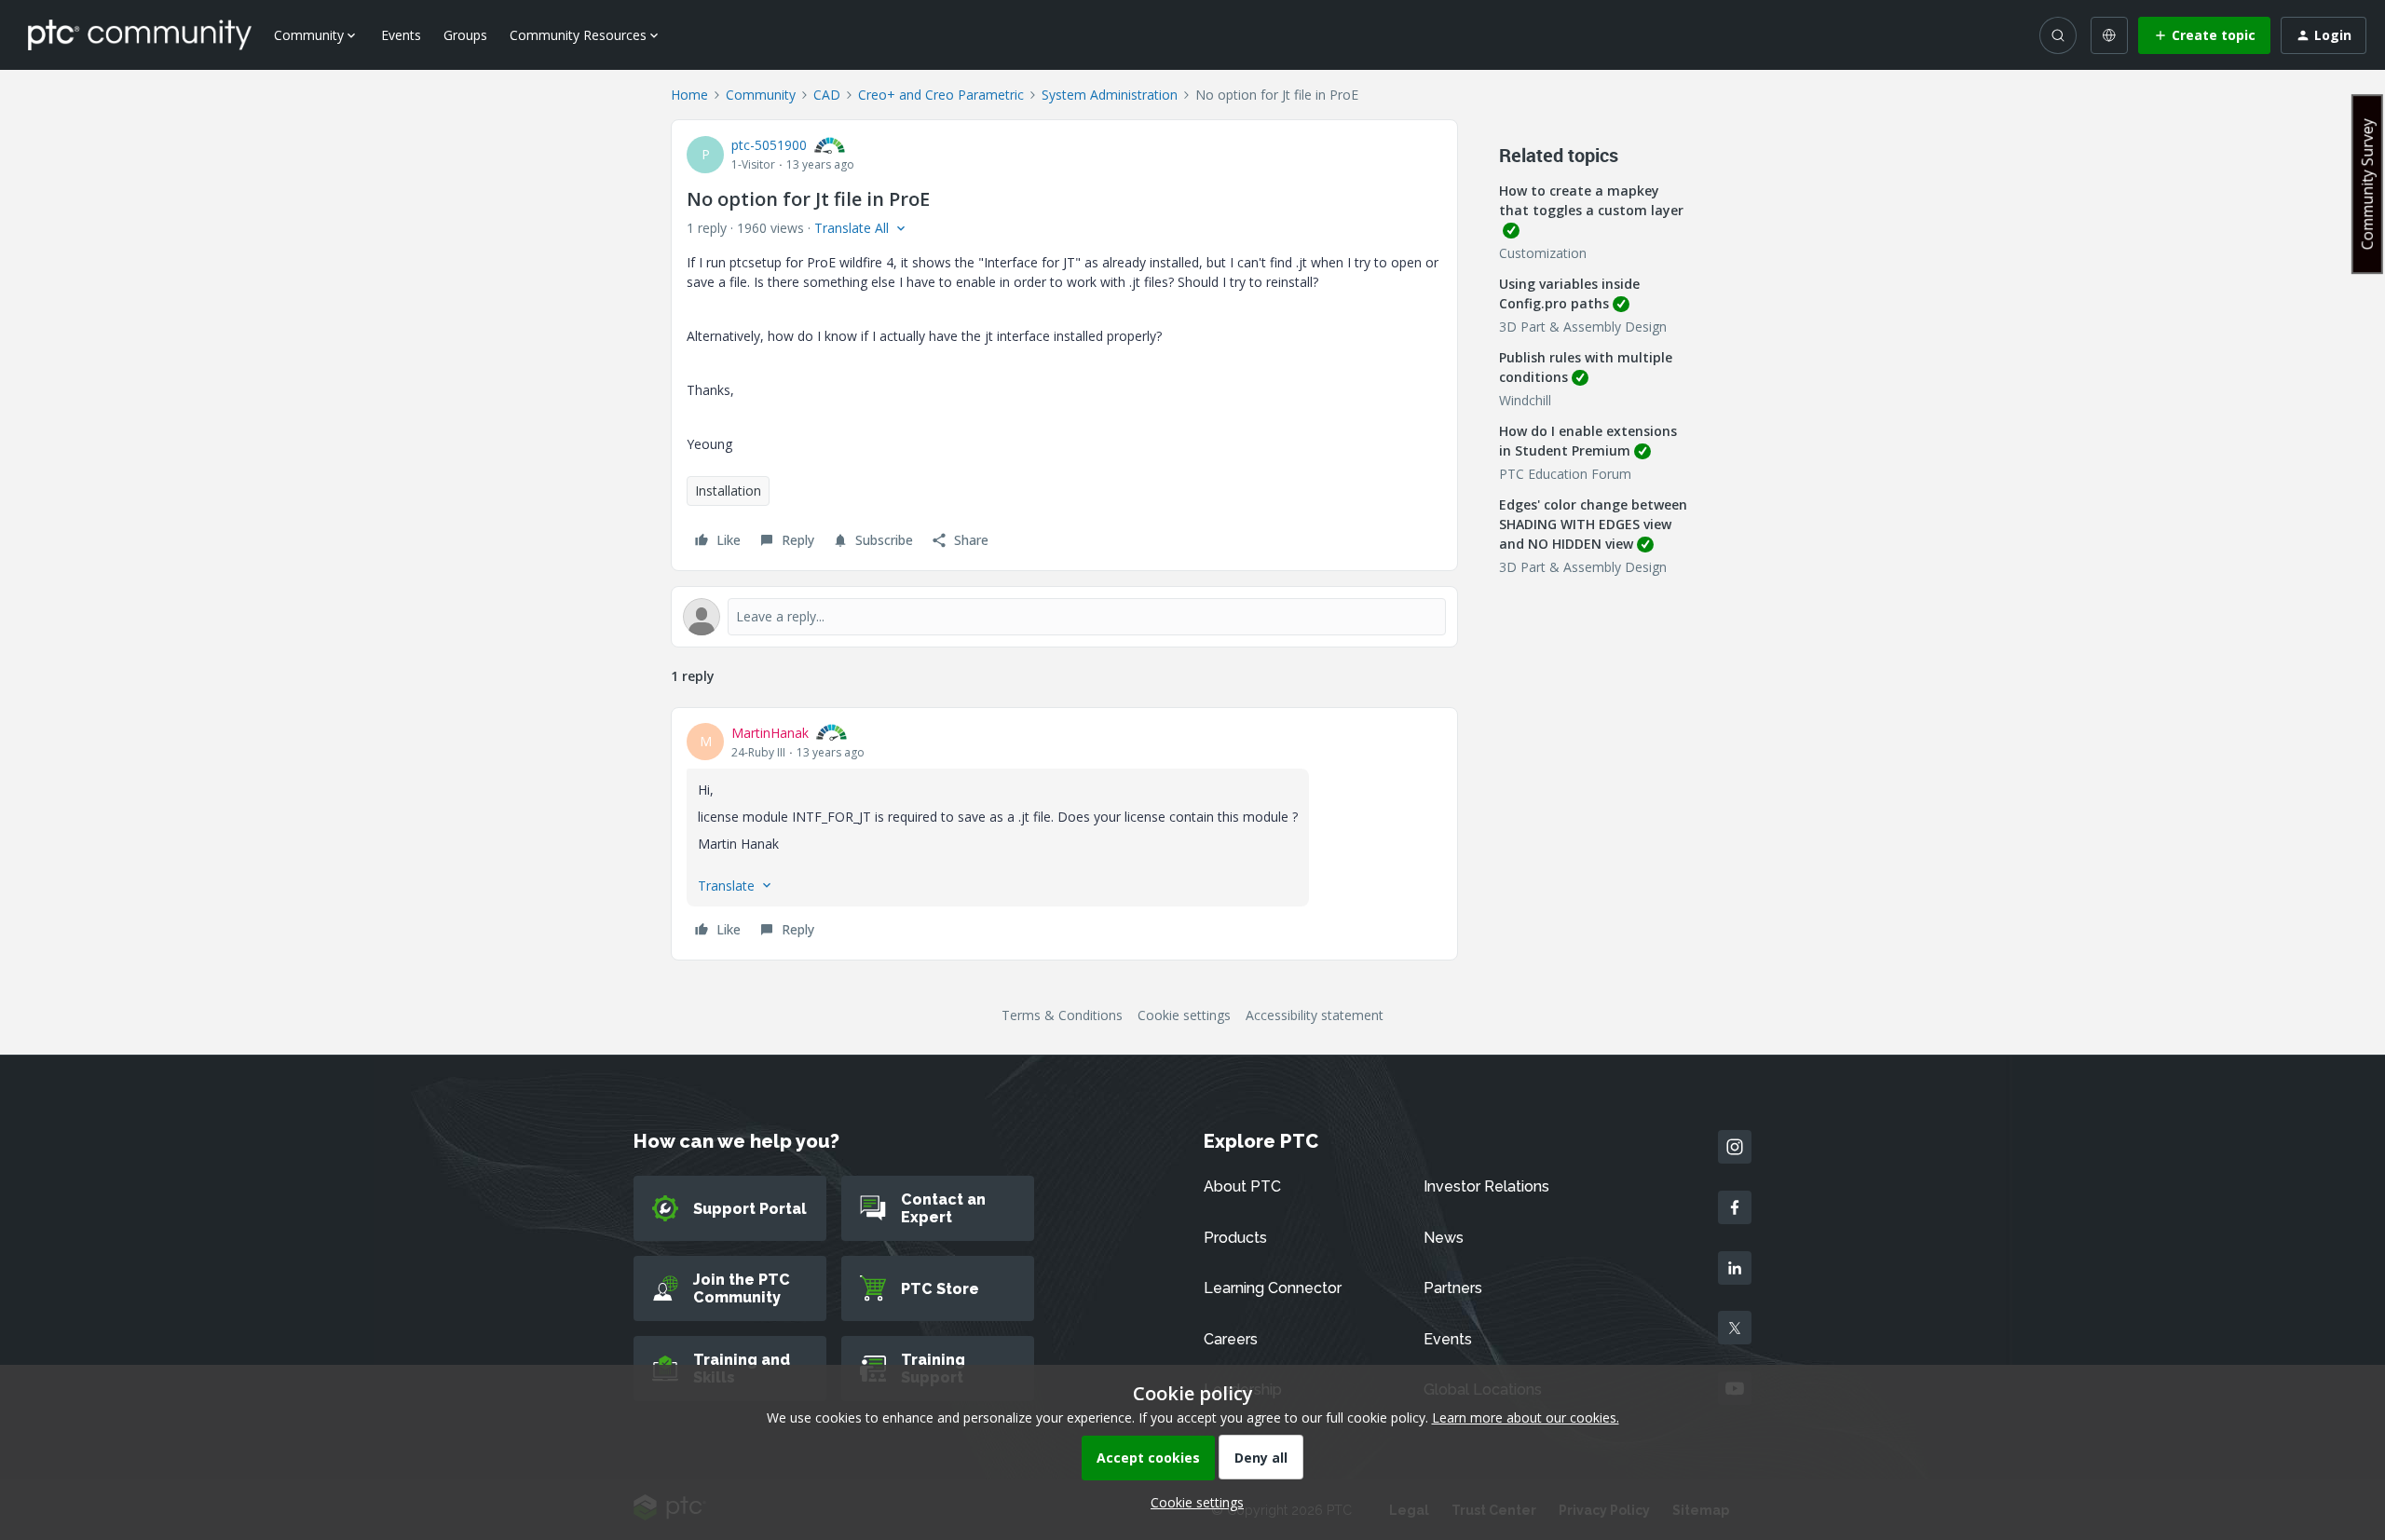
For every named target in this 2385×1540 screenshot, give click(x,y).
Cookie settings (1184, 1015)
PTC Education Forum (1565, 474)
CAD (827, 95)
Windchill (1525, 400)
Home (689, 95)
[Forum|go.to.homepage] (140, 34)
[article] (1064, 834)
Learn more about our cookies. (1526, 1417)
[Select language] (2109, 35)
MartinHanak (770, 733)
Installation (728, 491)
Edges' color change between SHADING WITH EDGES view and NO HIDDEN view (1593, 524)
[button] (2204, 35)
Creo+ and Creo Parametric (941, 95)
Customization (1543, 253)
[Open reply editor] (1064, 617)
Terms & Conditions (1062, 1015)
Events (401, 35)
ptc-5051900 (769, 145)
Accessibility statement (1315, 1015)
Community (761, 95)
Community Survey (2367, 184)
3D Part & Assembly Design (1583, 327)
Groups (465, 35)
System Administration (1110, 95)
